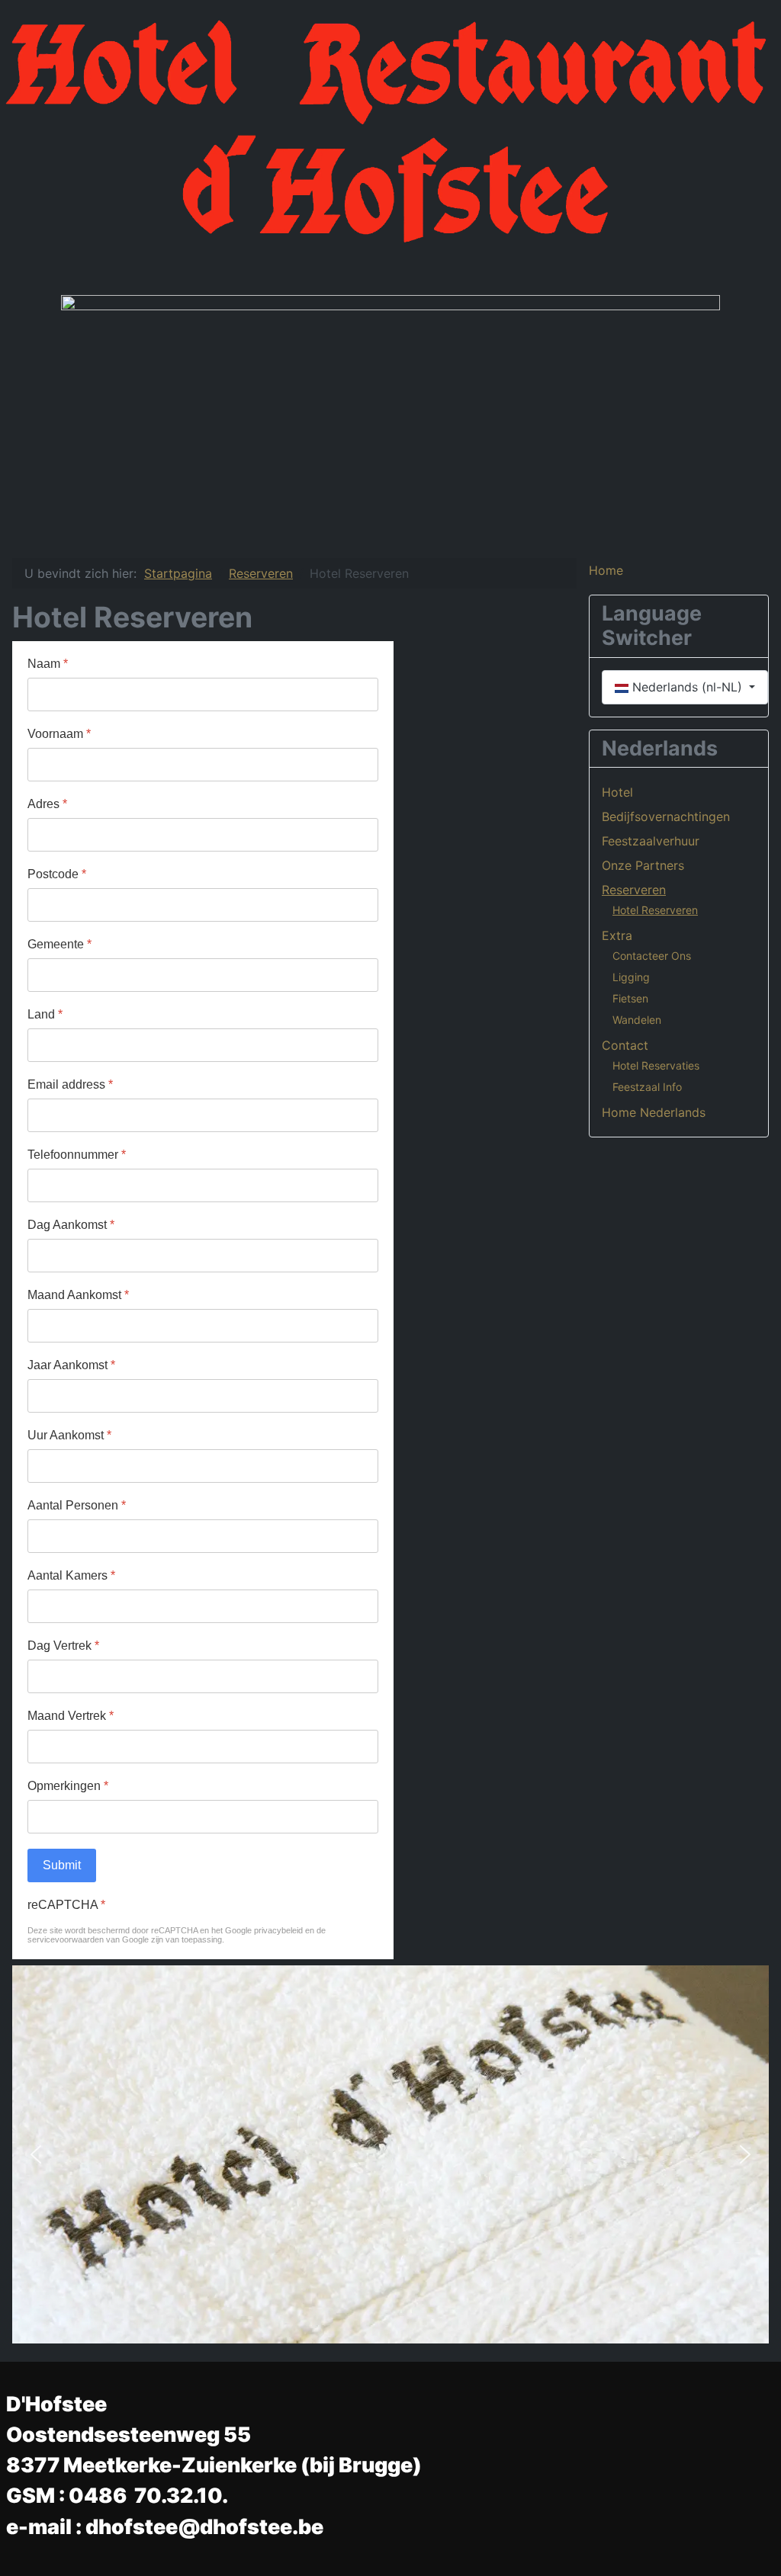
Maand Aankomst (78, 1295)
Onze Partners (643, 865)
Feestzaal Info (647, 1087)
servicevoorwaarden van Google (88, 1939)
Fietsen (630, 998)
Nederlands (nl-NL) (687, 687)
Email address (70, 1084)
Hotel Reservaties (656, 1065)
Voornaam (59, 734)
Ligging (631, 977)
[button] (36, 2154)
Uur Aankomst (69, 1435)
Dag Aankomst (71, 1225)
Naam (48, 664)
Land (45, 1014)
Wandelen (637, 1020)
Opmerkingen (68, 1786)
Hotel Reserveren (655, 910)
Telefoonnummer (77, 1155)
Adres (47, 804)
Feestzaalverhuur (651, 841)
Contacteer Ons (652, 956)
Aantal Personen (77, 1505)
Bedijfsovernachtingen (666, 816)
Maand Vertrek (71, 1716)
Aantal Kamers (71, 1575)
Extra (617, 935)
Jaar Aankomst (71, 1365)
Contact (625, 1045)
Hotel (617, 792)
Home (606, 570)
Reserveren (634, 890)
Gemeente (59, 944)
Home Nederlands (654, 1112)
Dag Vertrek (63, 1646)
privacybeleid (278, 1930)
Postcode (57, 874)
